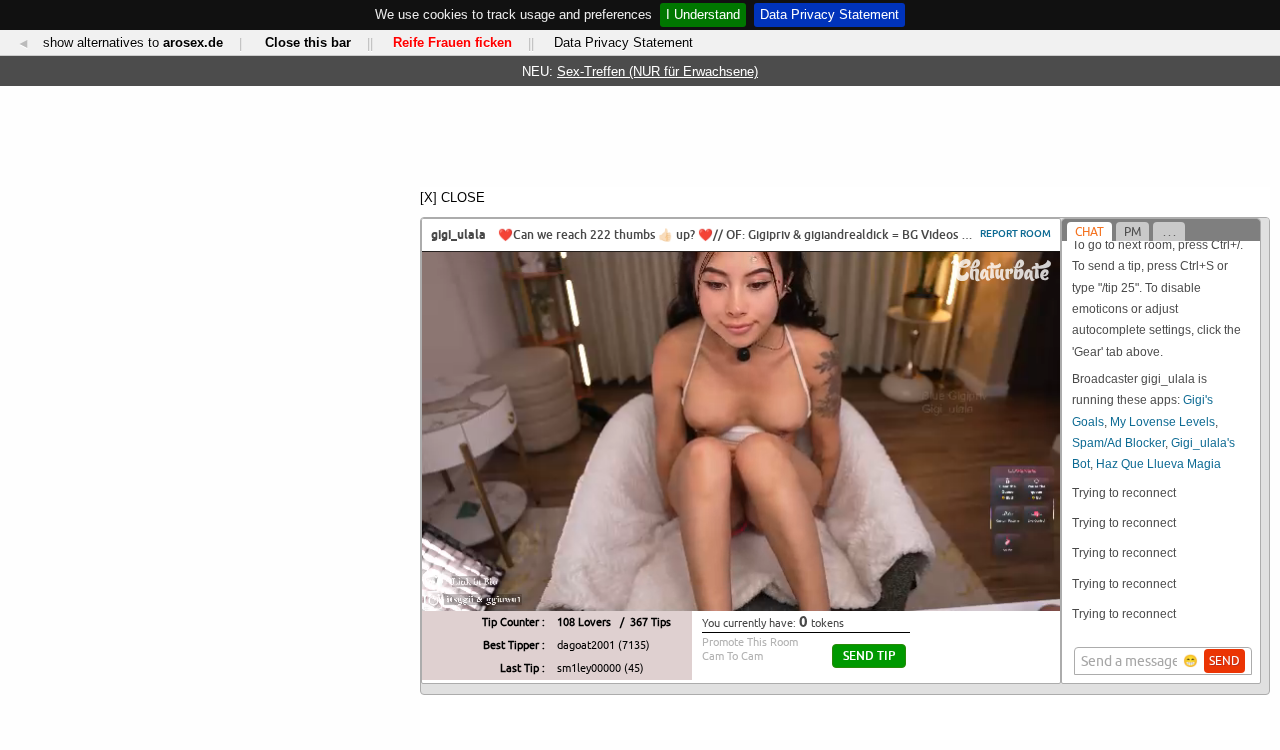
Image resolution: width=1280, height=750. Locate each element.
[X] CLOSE (452, 197)
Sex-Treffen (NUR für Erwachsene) (657, 71)
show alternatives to (133, 42)
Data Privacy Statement (829, 14)
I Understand (703, 14)
